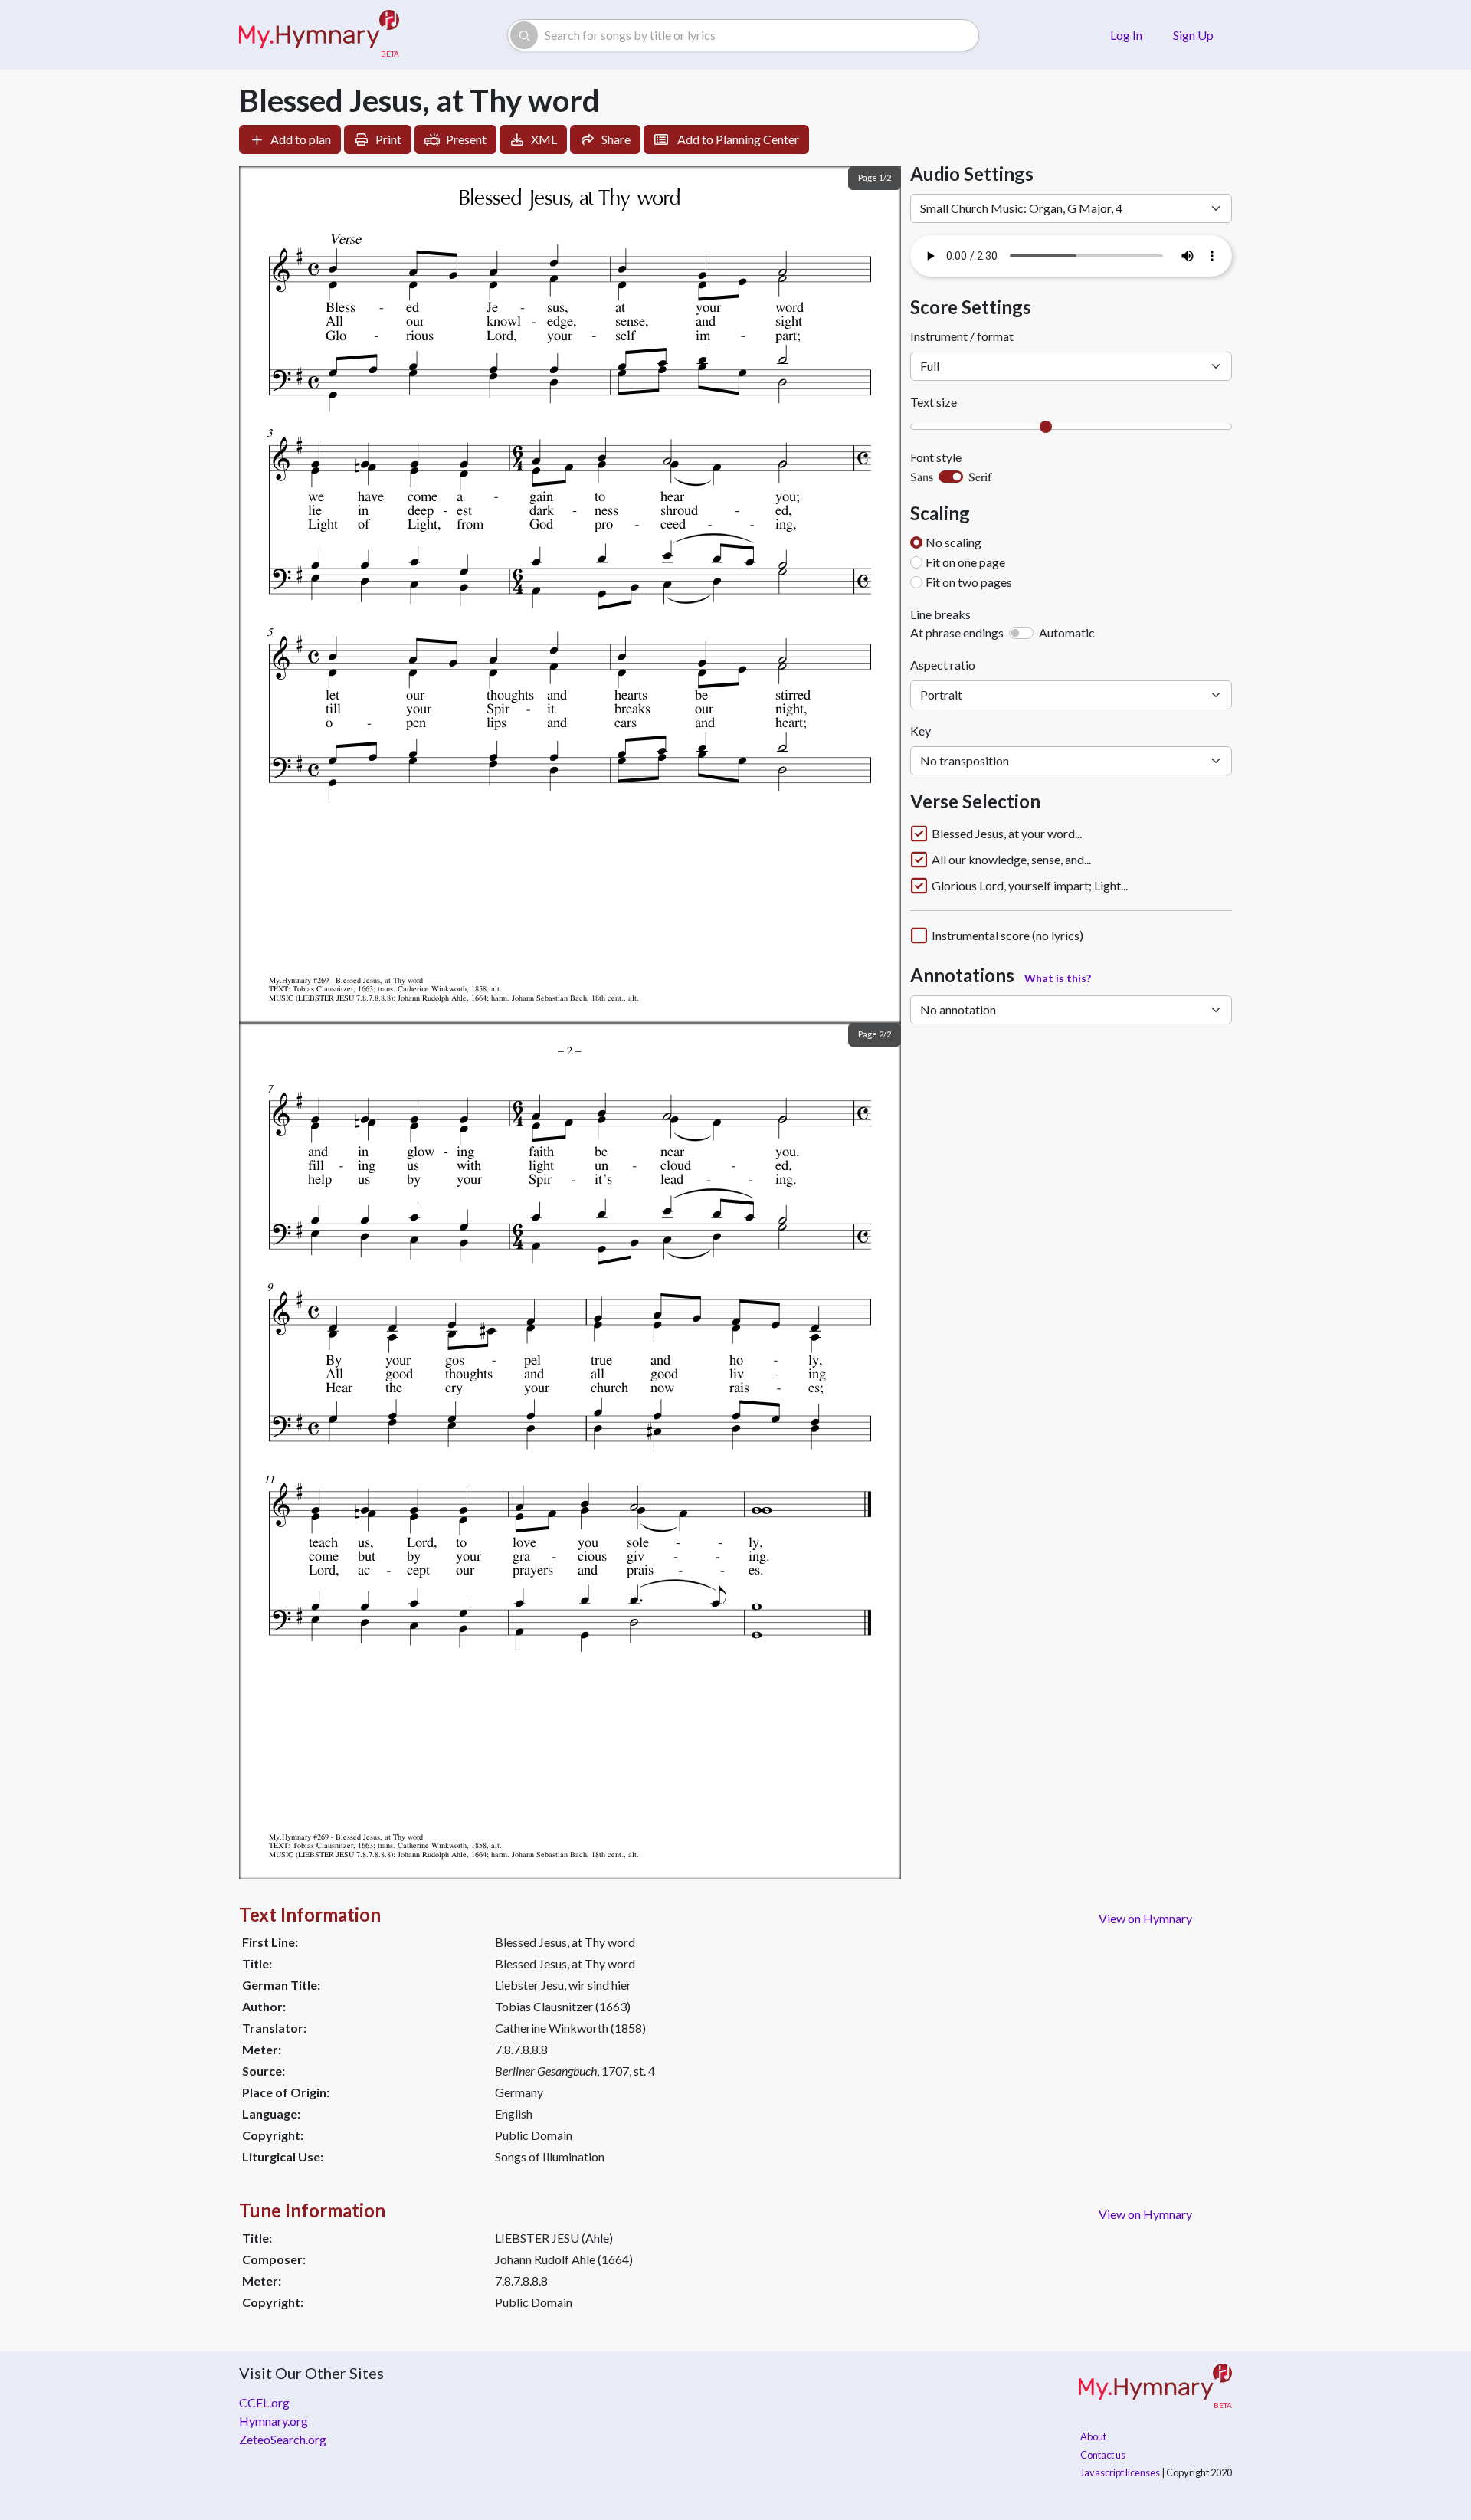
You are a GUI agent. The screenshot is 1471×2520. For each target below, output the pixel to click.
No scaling (953, 542)
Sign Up (1193, 35)
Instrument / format (962, 336)
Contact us (1103, 2455)
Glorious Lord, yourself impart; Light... (1030, 886)
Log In (1126, 35)
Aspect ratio (943, 665)
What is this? (1058, 978)
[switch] (951, 477)
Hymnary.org (274, 2421)
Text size (934, 402)
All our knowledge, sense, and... (1011, 860)
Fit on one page (965, 562)
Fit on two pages (969, 582)
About (1093, 2436)
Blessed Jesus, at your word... (1007, 834)
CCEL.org (264, 2402)
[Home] (319, 35)
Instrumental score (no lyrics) (1007, 936)
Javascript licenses (1120, 2472)
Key (921, 731)
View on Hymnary (1145, 1918)
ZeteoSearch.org (283, 2439)
